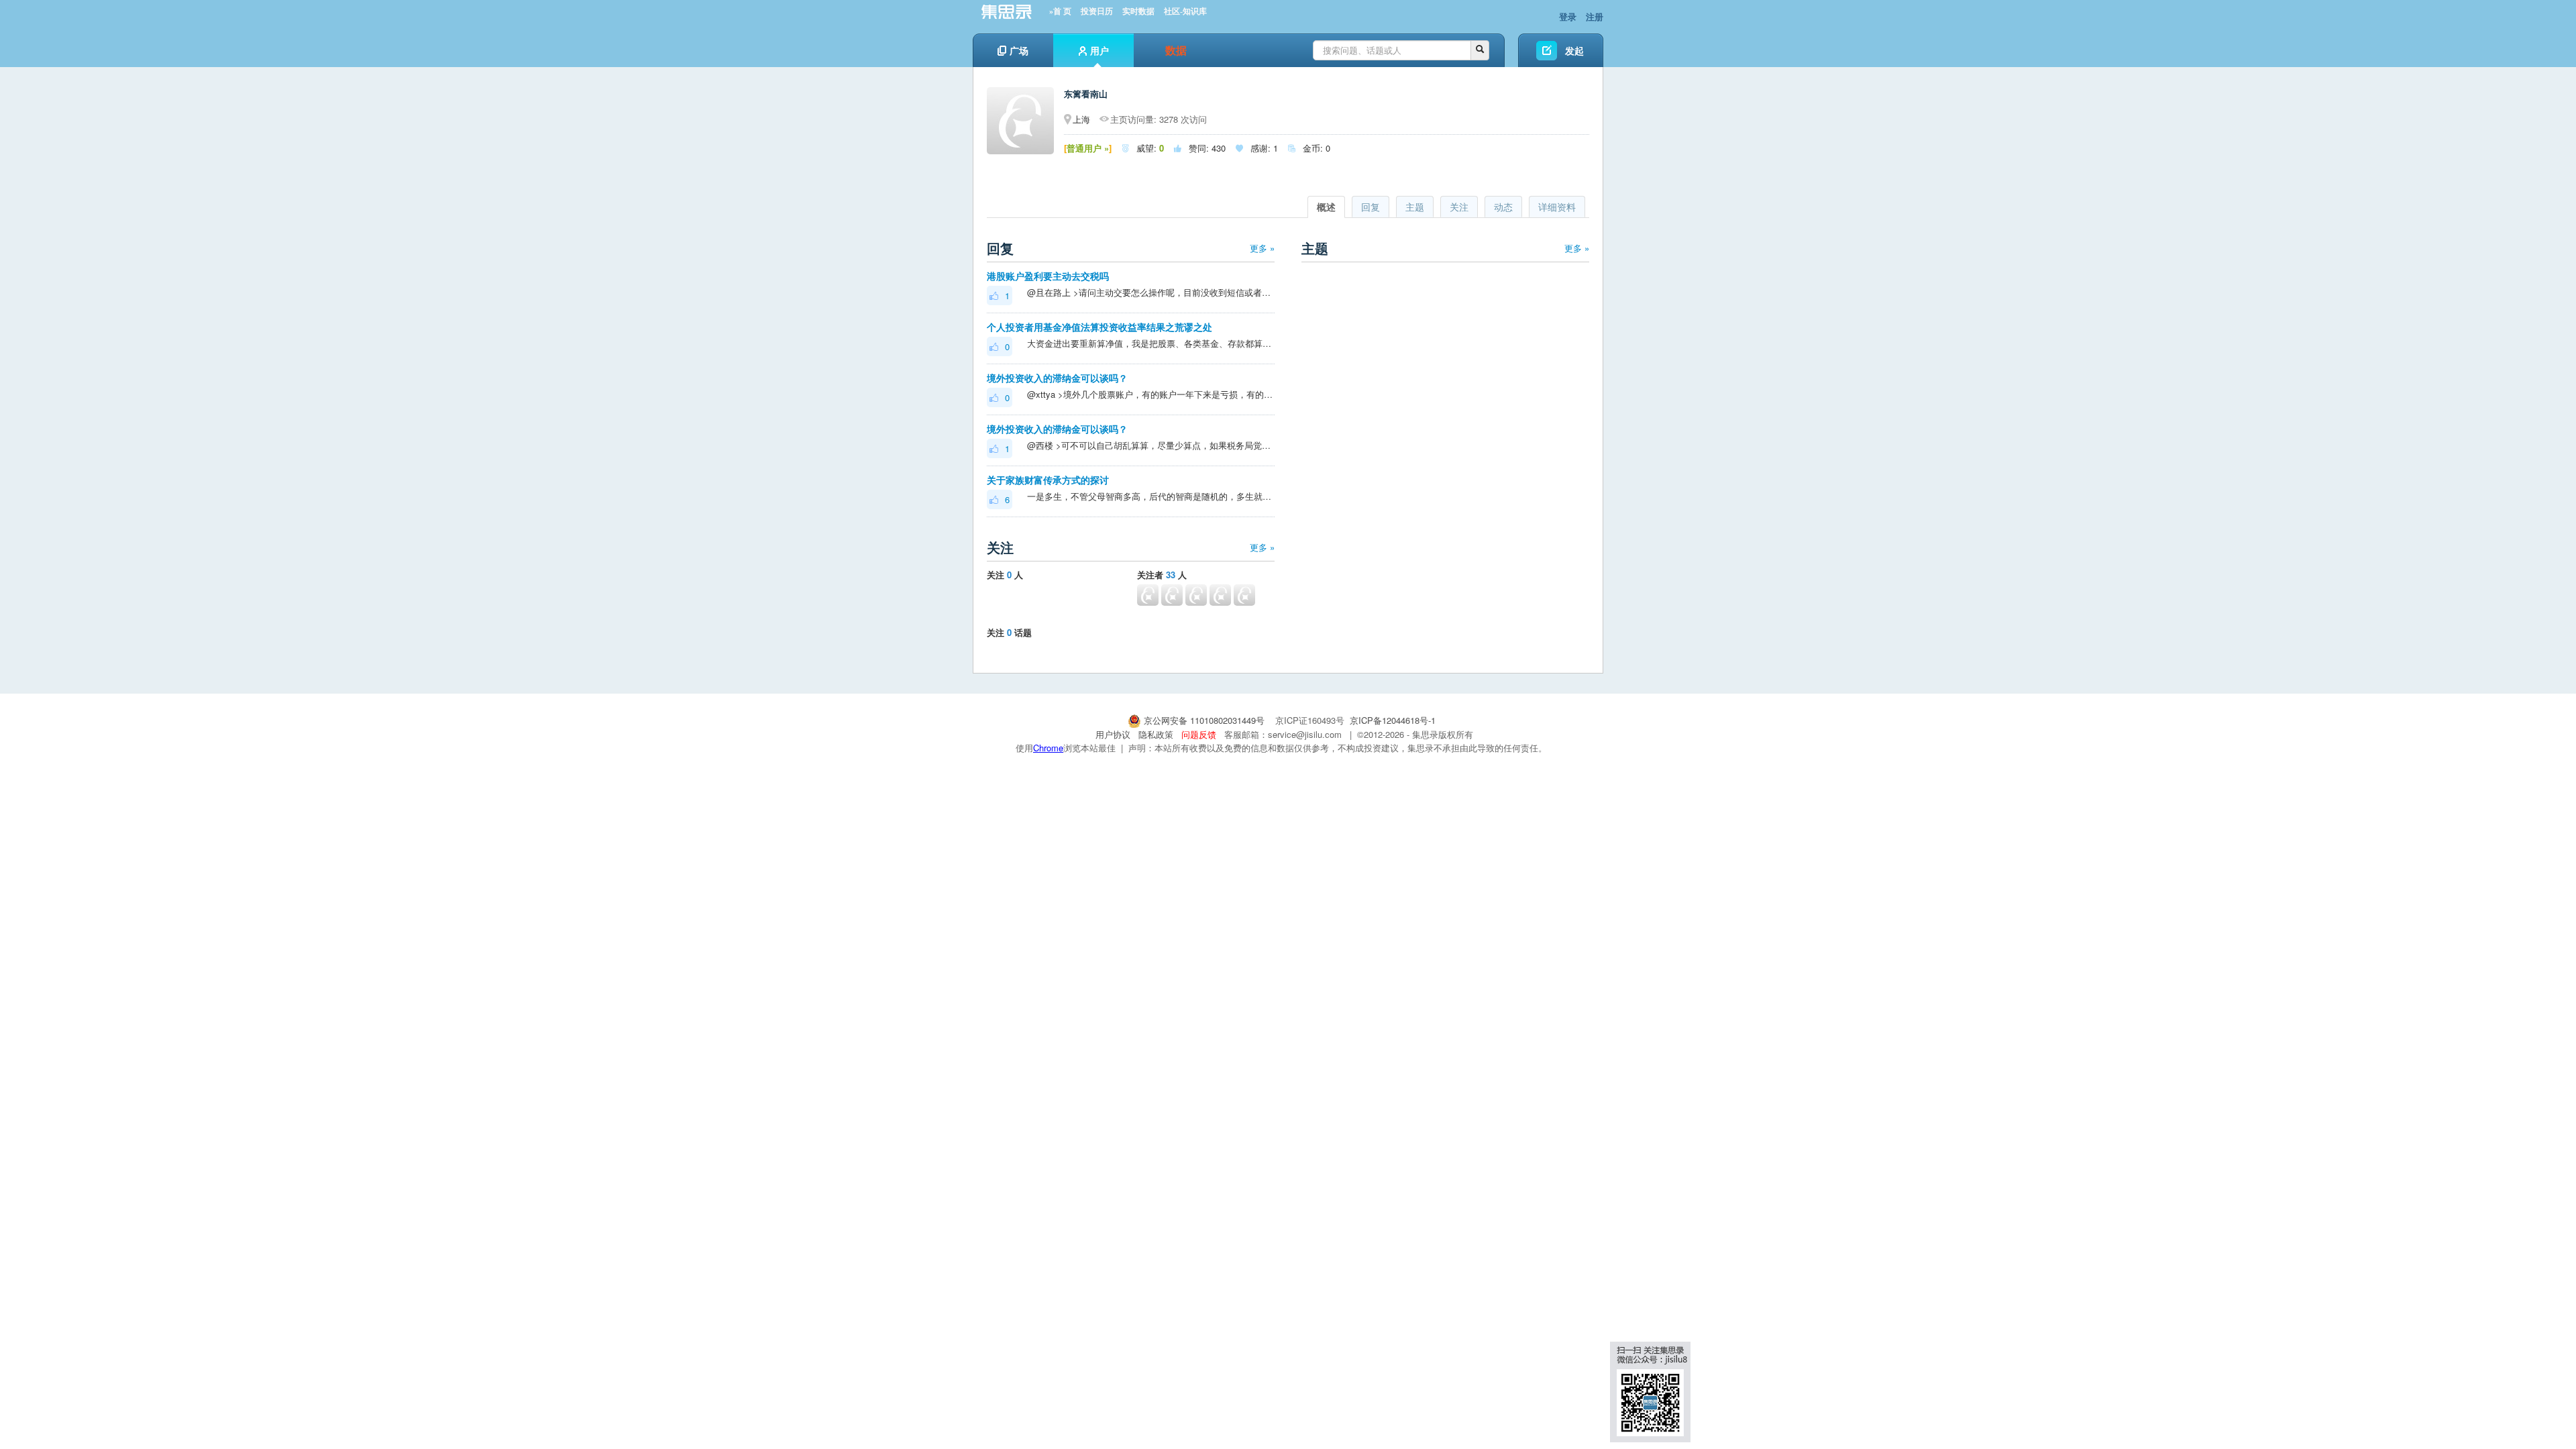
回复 (1371, 207)
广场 (1019, 50)
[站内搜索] (1480, 50)
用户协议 (1113, 734)
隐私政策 (1156, 734)
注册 (1595, 16)
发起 (1574, 50)
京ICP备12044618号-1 (1393, 720)
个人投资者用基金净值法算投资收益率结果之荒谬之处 (1099, 327)
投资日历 (1097, 11)
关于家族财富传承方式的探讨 (1048, 480)
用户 (1099, 50)
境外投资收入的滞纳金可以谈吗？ (1057, 378)
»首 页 (1060, 11)
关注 (1459, 207)
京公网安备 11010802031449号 (1204, 720)
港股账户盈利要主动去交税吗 (1048, 276)
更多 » (1262, 248)
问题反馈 (1199, 734)
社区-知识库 (1185, 11)
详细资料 (1557, 207)
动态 (1503, 207)
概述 (1326, 207)
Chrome (1048, 748)
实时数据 (1138, 11)
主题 (1415, 207)
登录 (1568, 16)
